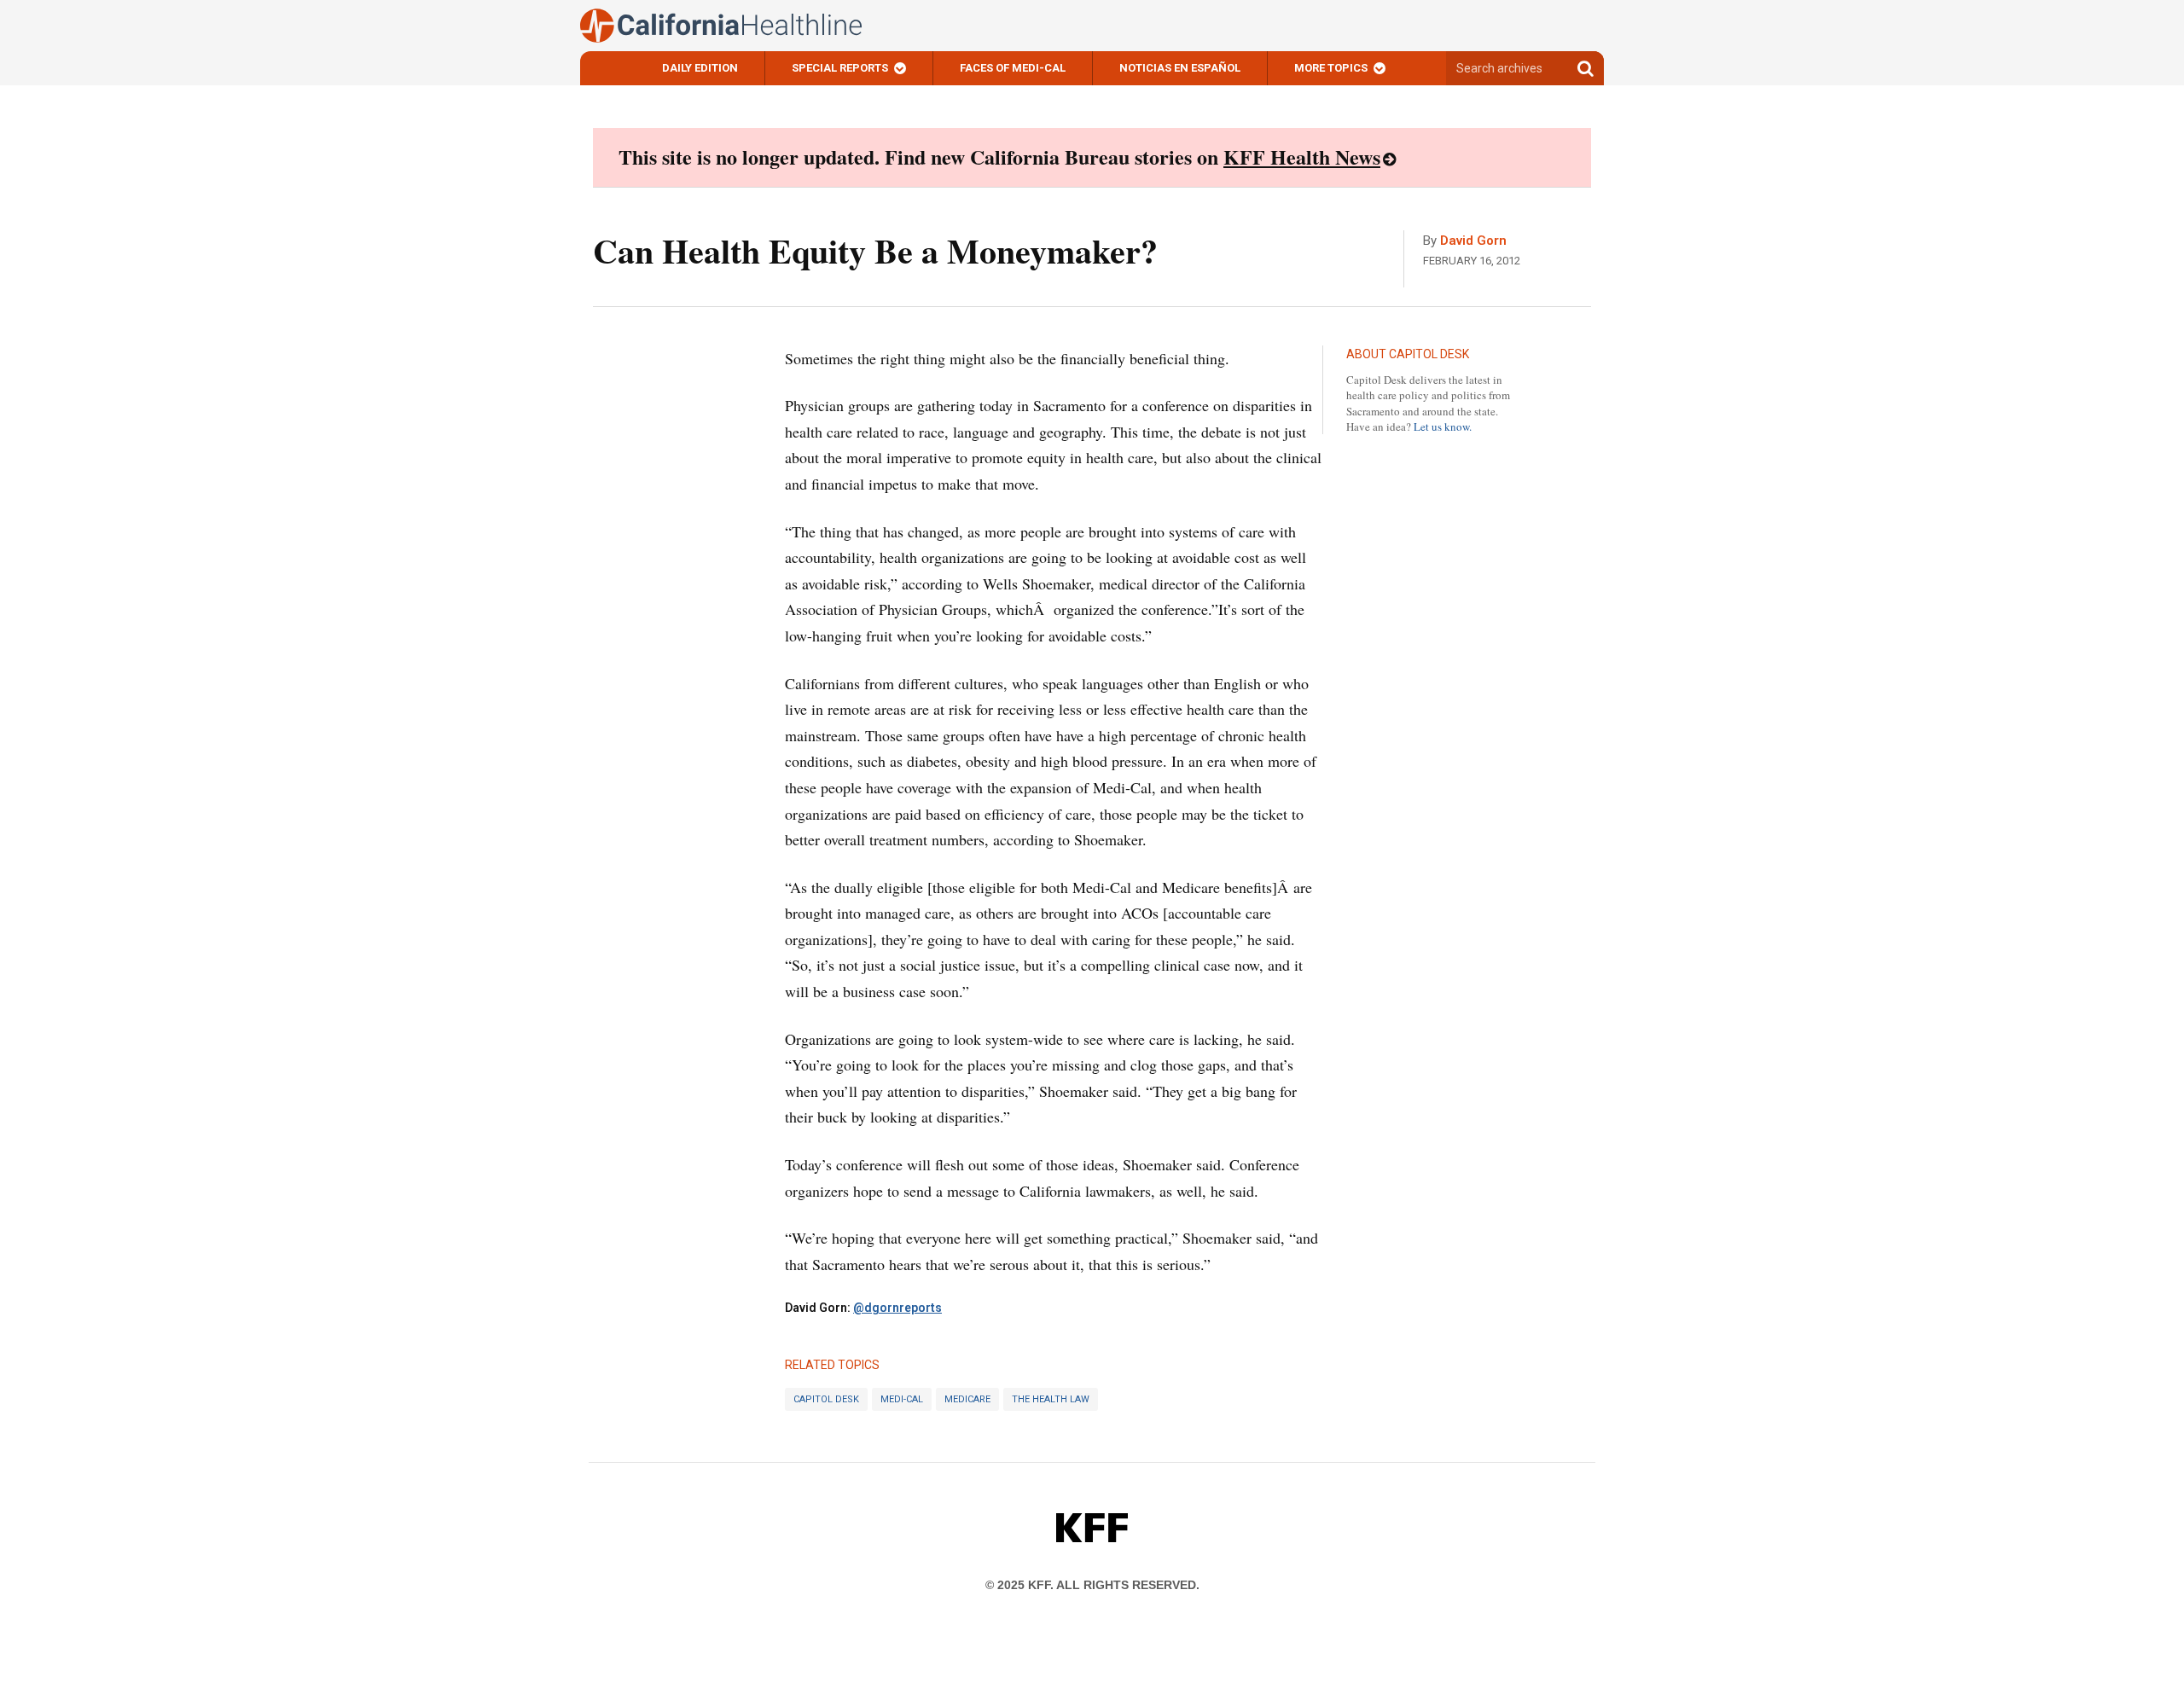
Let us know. (1443, 426)
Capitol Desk (826, 1399)
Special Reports (840, 68)
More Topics (1331, 68)
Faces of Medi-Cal (1013, 68)
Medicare (967, 1399)
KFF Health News (1302, 157)
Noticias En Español (1180, 68)
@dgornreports (897, 1308)
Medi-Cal (902, 1399)
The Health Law (1051, 1399)
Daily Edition (700, 68)
